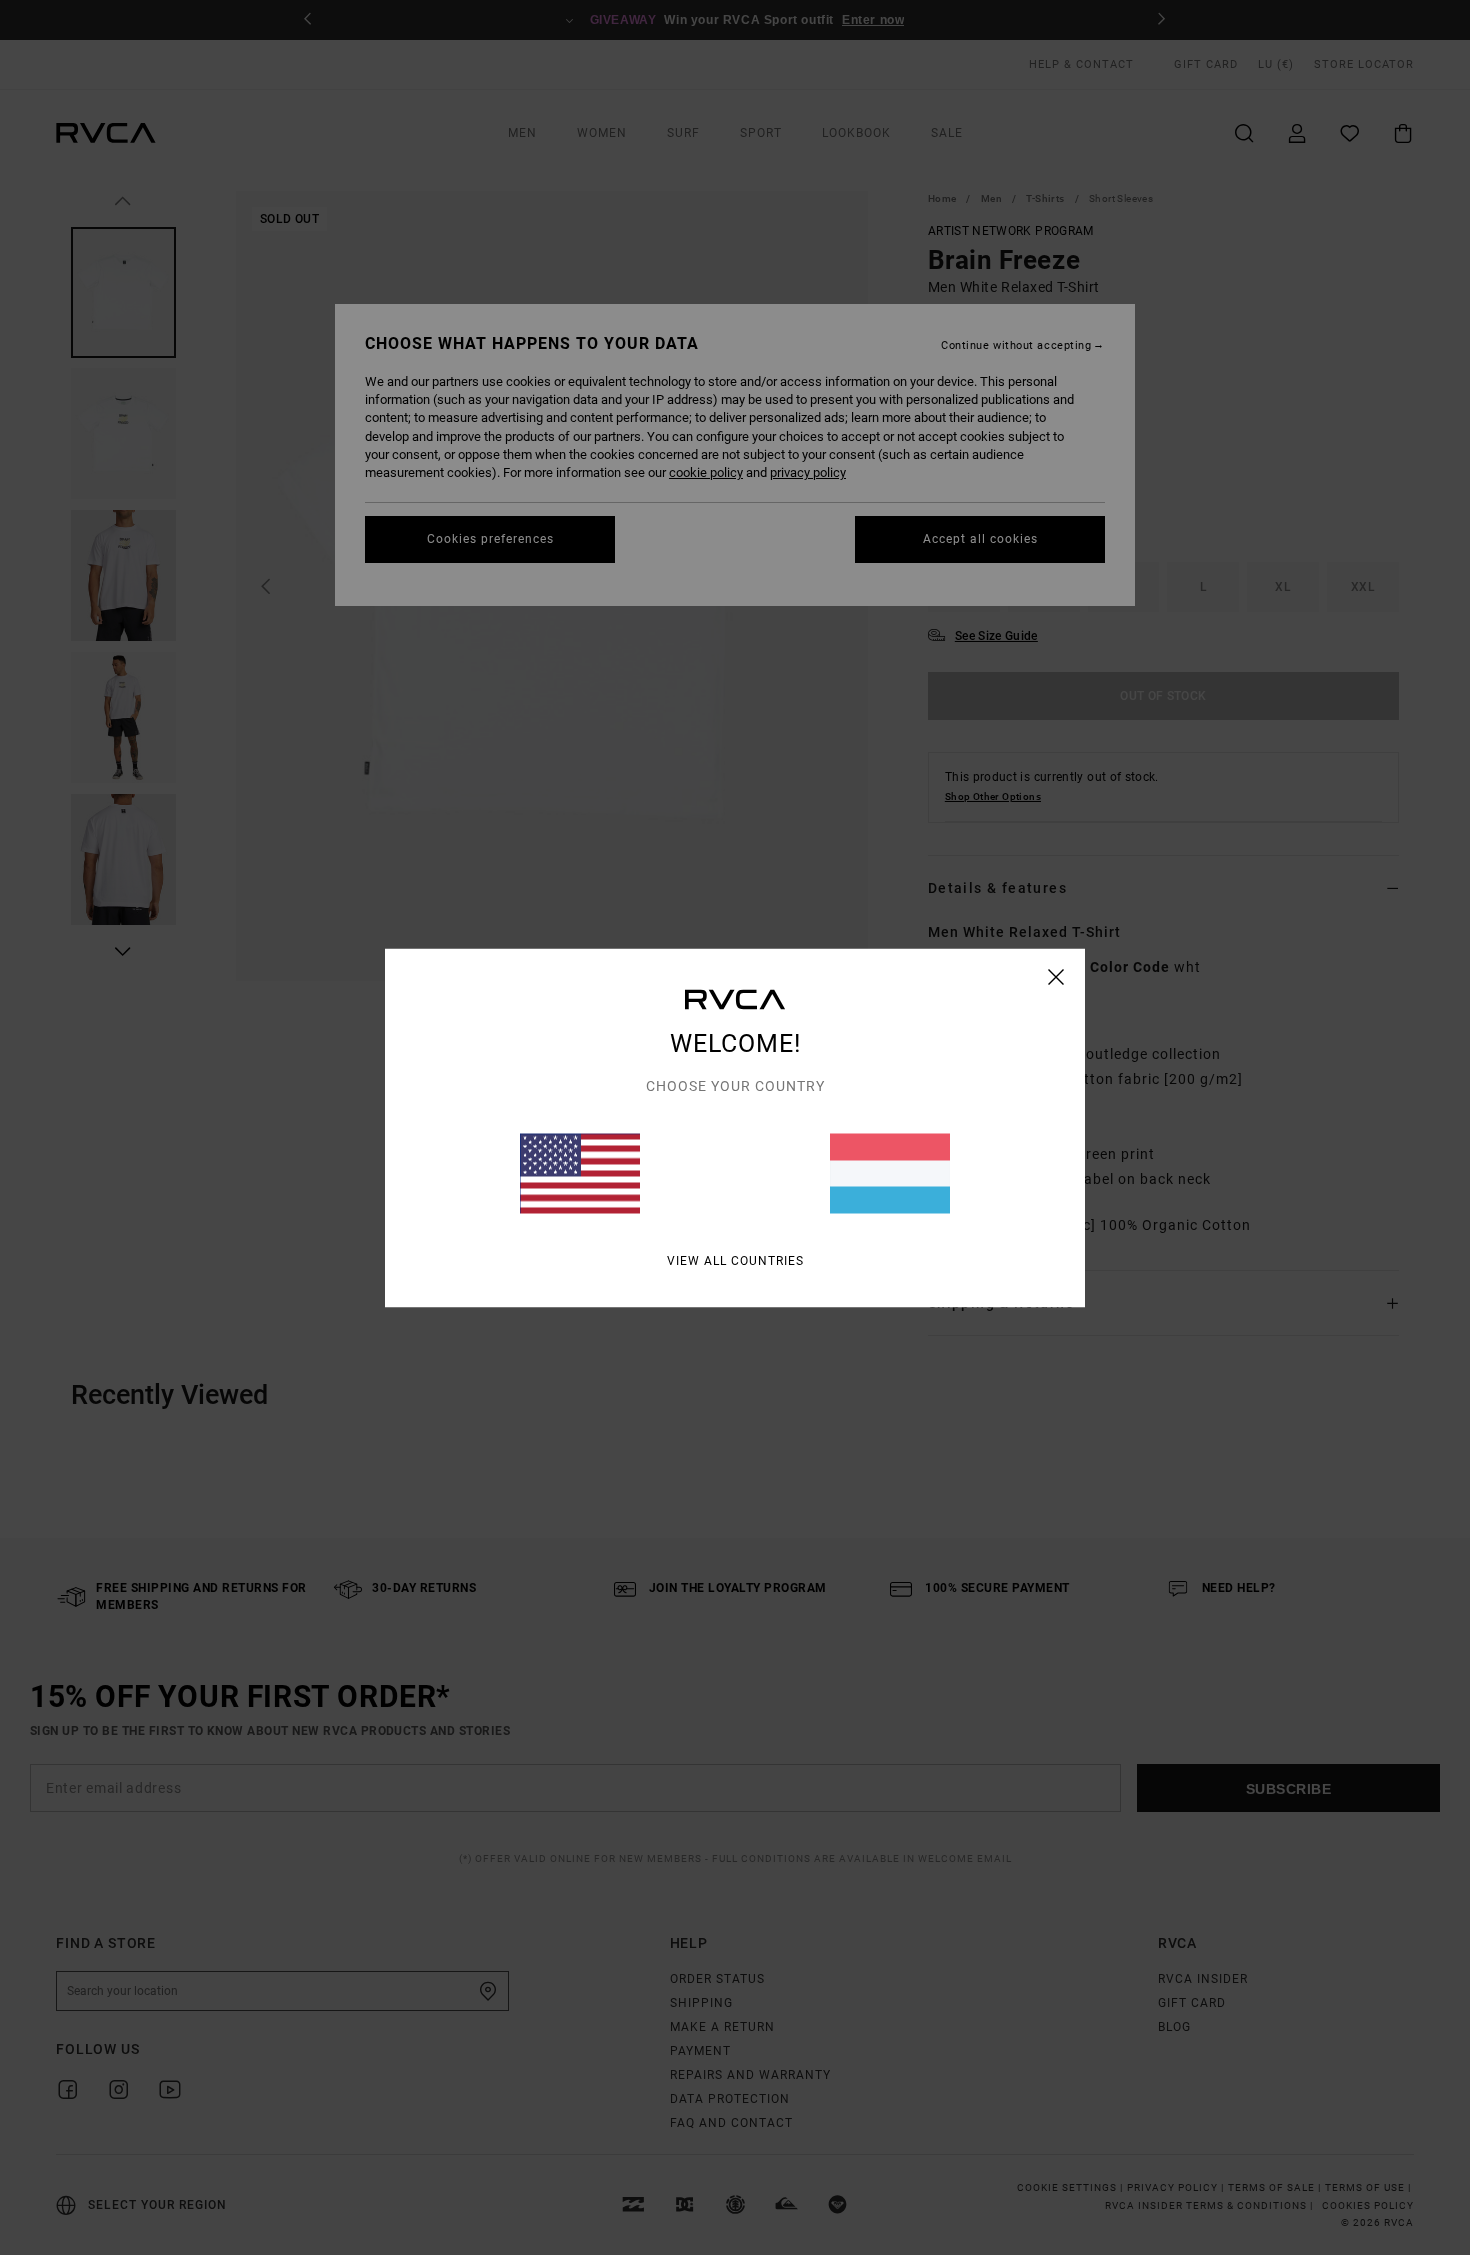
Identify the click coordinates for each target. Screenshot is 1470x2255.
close (1056, 976)
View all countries (735, 1260)
